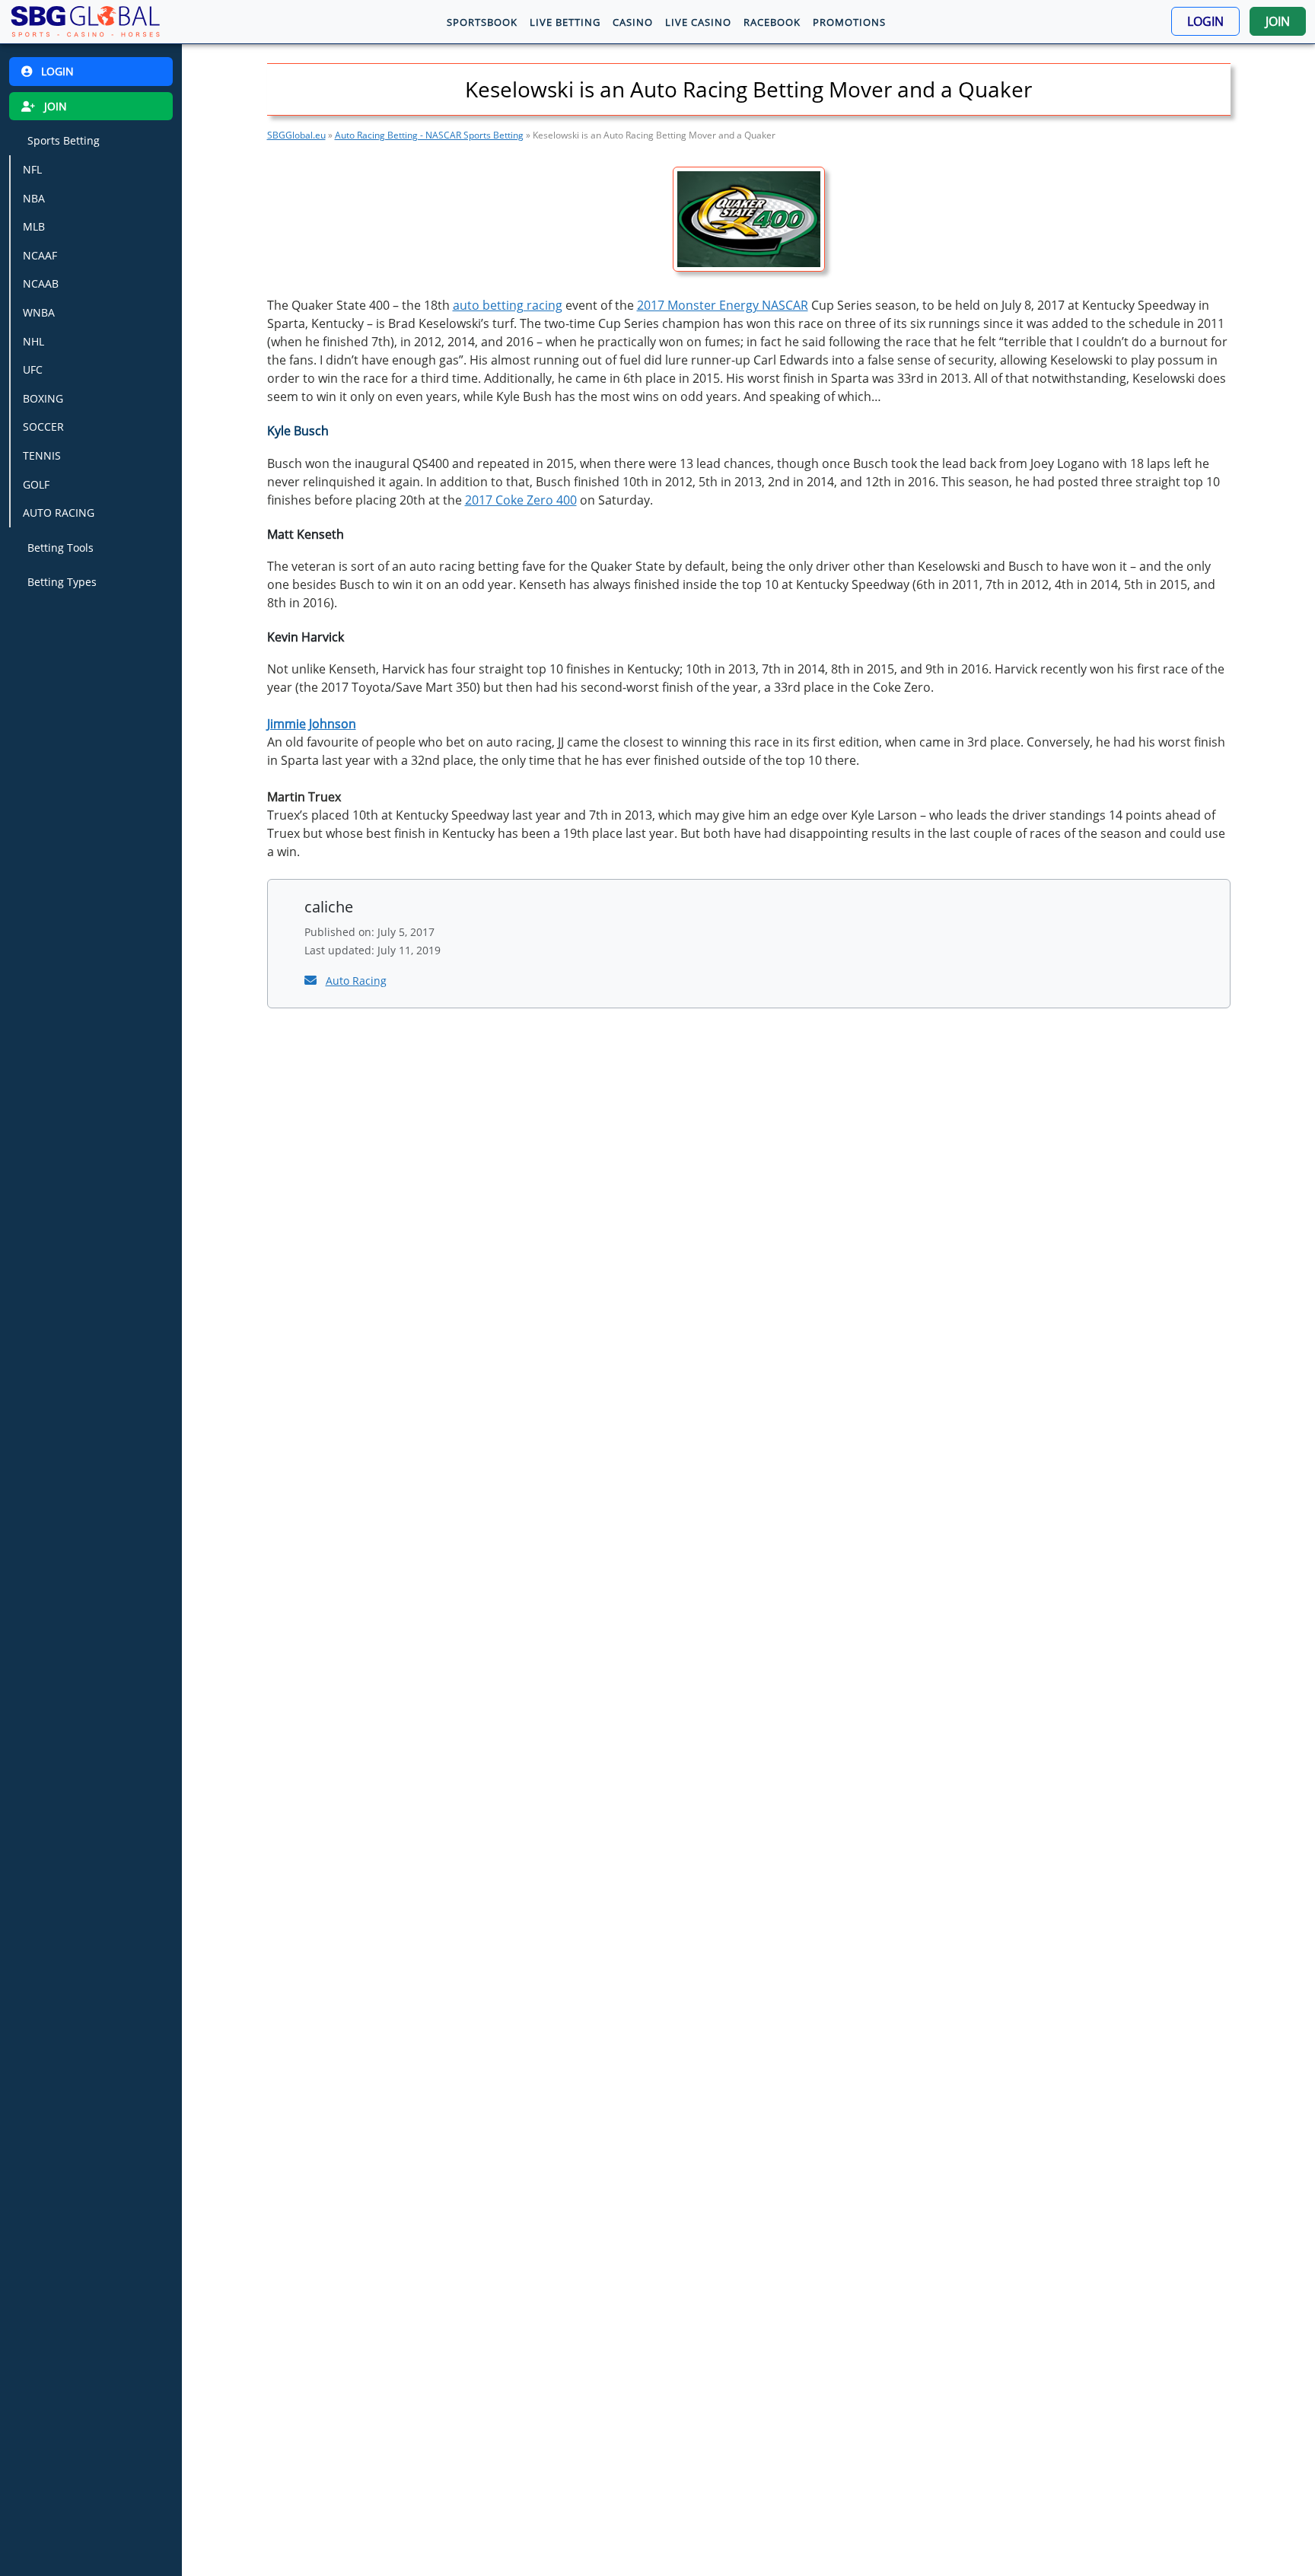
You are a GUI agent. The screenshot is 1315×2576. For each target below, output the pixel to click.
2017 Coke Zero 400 (521, 500)
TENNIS (42, 455)
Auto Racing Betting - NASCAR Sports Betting (429, 135)
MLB (34, 226)
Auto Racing (356, 981)
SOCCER (43, 427)
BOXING (43, 398)
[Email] (312, 980)
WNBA (39, 312)
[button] (1205, 21)
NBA (34, 197)
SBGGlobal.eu (296, 135)
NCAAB (41, 283)
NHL (33, 341)
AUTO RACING (59, 513)
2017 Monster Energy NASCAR (723, 305)
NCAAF (40, 255)
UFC (33, 369)
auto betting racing (508, 305)
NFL (32, 169)
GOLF (36, 484)
